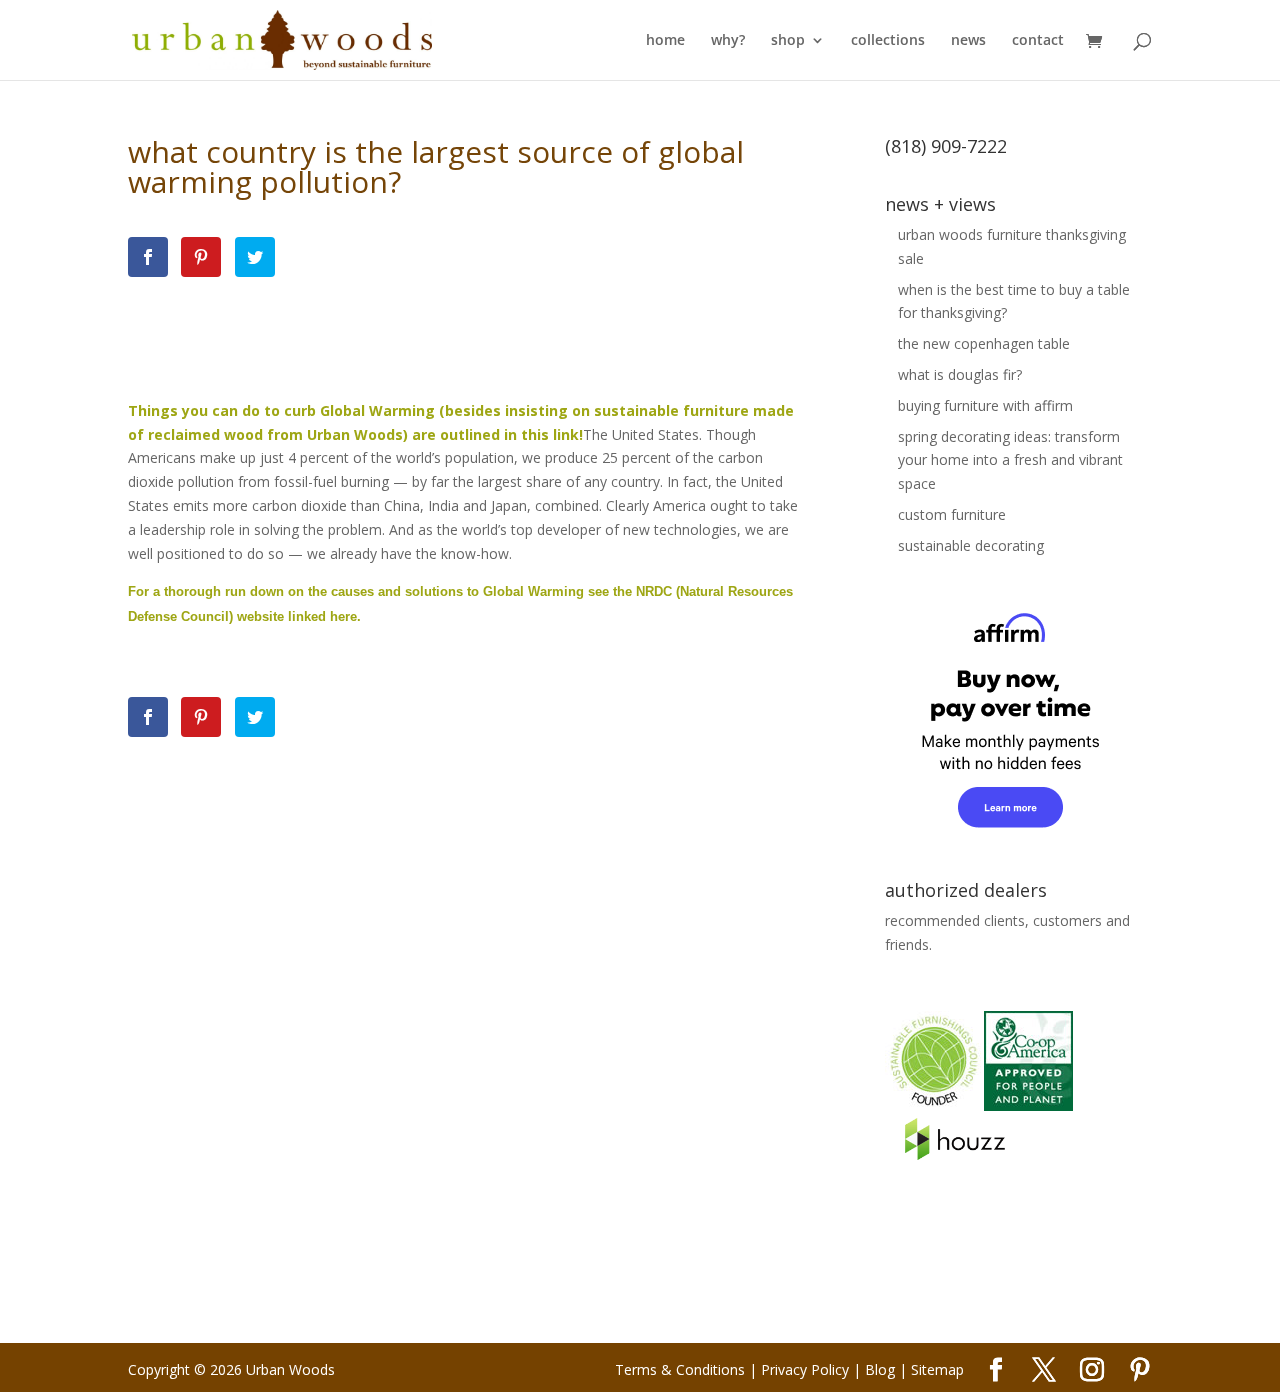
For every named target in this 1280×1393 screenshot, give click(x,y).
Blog (880, 1369)
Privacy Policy (805, 1369)
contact (1038, 41)
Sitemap (937, 1369)
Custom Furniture (952, 514)
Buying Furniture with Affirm (985, 405)
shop (788, 41)
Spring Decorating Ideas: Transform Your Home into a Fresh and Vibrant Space (1010, 460)
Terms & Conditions (680, 1369)
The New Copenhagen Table (984, 343)
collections (888, 41)
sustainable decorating (971, 545)
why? (728, 41)
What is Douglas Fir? (960, 374)
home (665, 41)
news (968, 41)
